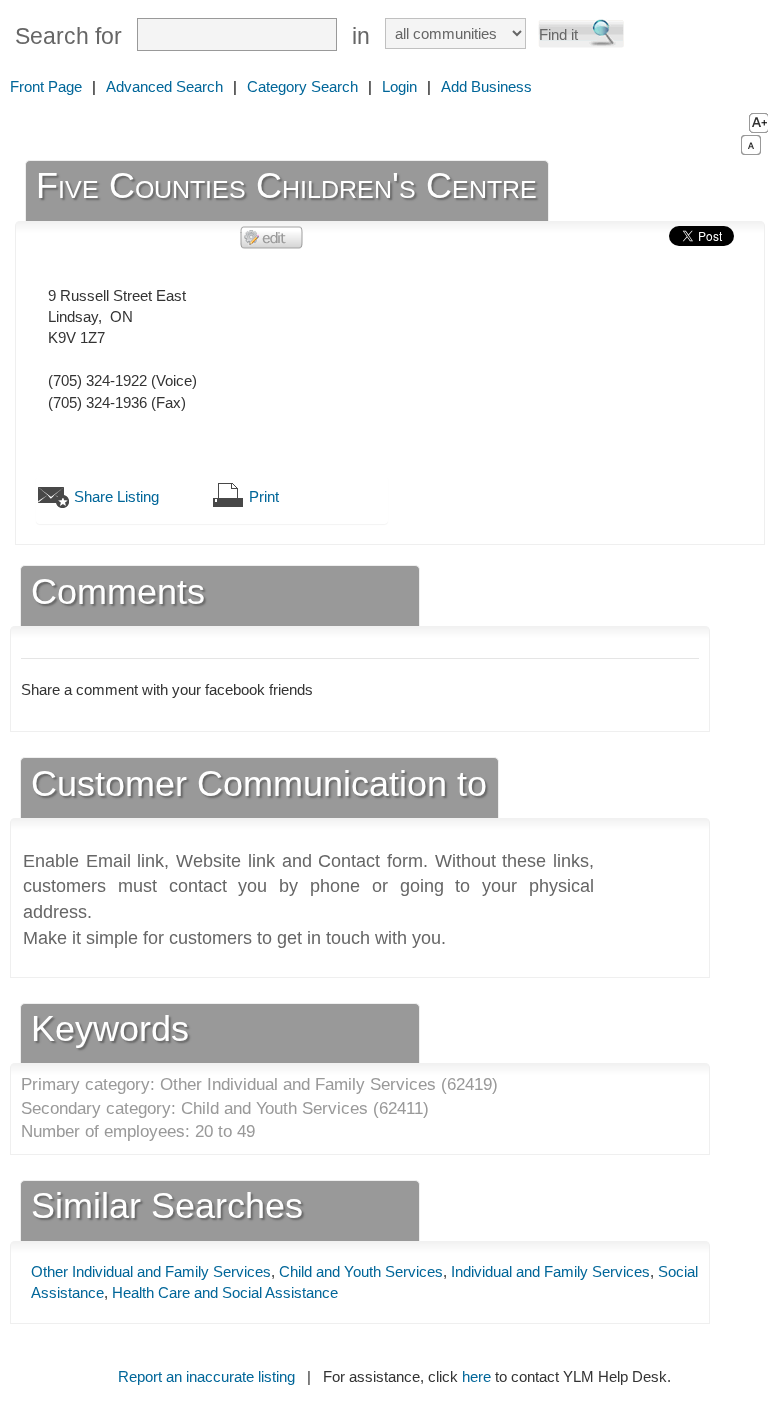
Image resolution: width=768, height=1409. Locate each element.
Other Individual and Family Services (151, 1271)
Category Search (302, 86)
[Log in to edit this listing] (272, 236)
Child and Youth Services (361, 1271)
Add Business (486, 86)
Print (264, 496)
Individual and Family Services (550, 1271)
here (476, 1376)
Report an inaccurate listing (206, 1376)
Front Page (46, 86)
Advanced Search (164, 86)
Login (399, 86)
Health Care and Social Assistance (225, 1292)
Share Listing (116, 496)
